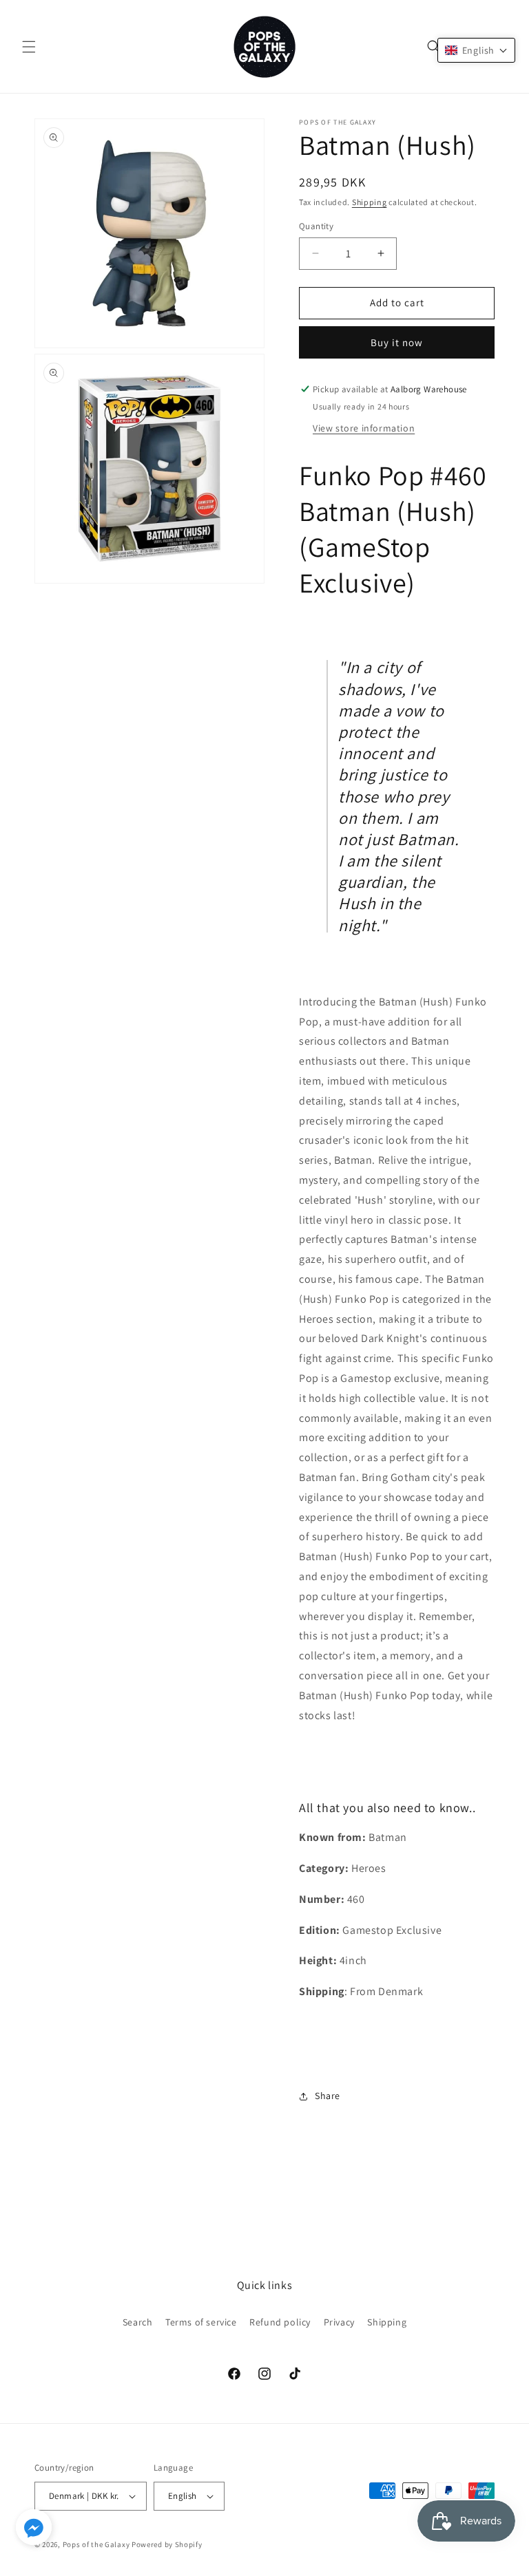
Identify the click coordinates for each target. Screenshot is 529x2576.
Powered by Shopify (167, 2544)
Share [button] (328, 2096)
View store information (364, 428)
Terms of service (201, 2322)
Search (138, 2322)
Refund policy (280, 2322)
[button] (29, 47)
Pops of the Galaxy (96, 2544)
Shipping (370, 202)
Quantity (316, 226)
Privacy (339, 2322)
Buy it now (397, 342)
